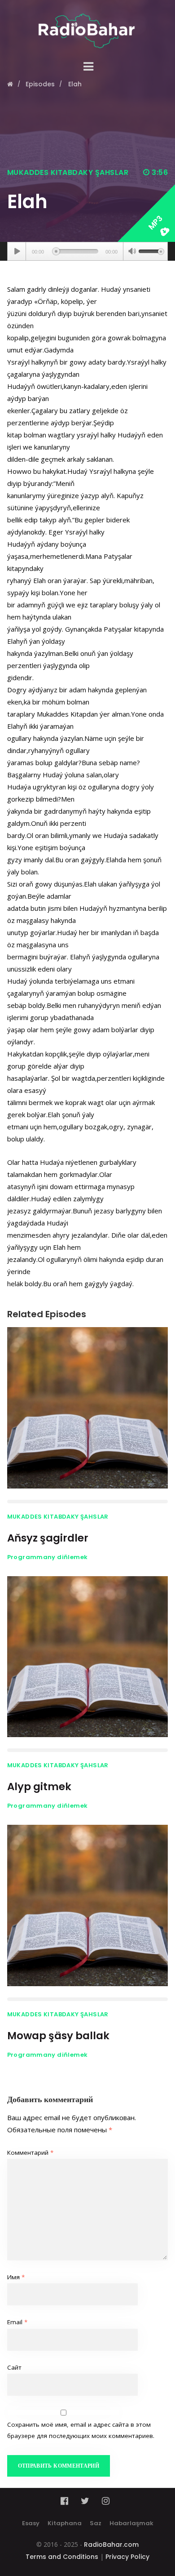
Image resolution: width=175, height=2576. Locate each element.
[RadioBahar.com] (88, 24)
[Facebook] (67, 2501)
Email (17, 2322)
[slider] (151, 250)
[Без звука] (132, 252)
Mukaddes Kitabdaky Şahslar (68, 172)
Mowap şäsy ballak (58, 2036)
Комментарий (30, 2153)
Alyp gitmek (39, 1787)
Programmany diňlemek (48, 1557)
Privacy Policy (127, 2557)
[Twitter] (85, 2501)
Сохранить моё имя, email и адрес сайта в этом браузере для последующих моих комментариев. (81, 2430)
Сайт (14, 2367)
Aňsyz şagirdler (48, 1538)
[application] (88, 251)
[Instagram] (106, 2501)
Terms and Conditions (62, 2557)
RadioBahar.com (111, 2545)
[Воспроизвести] (17, 251)
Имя (16, 2277)
